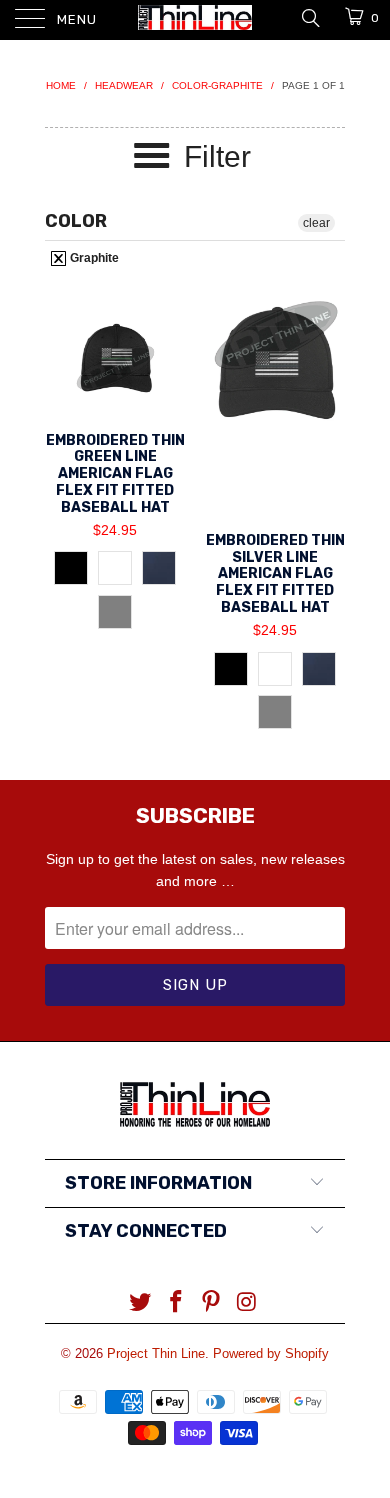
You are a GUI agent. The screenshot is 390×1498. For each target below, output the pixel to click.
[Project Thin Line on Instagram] (248, 1303)
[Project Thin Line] (195, 20)
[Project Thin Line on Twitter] (141, 1303)
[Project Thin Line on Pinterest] (212, 1303)
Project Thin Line (156, 1353)
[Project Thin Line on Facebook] (176, 1303)
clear (316, 223)
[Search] (309, 17)
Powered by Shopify (271, 1353)
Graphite (93, 258)
